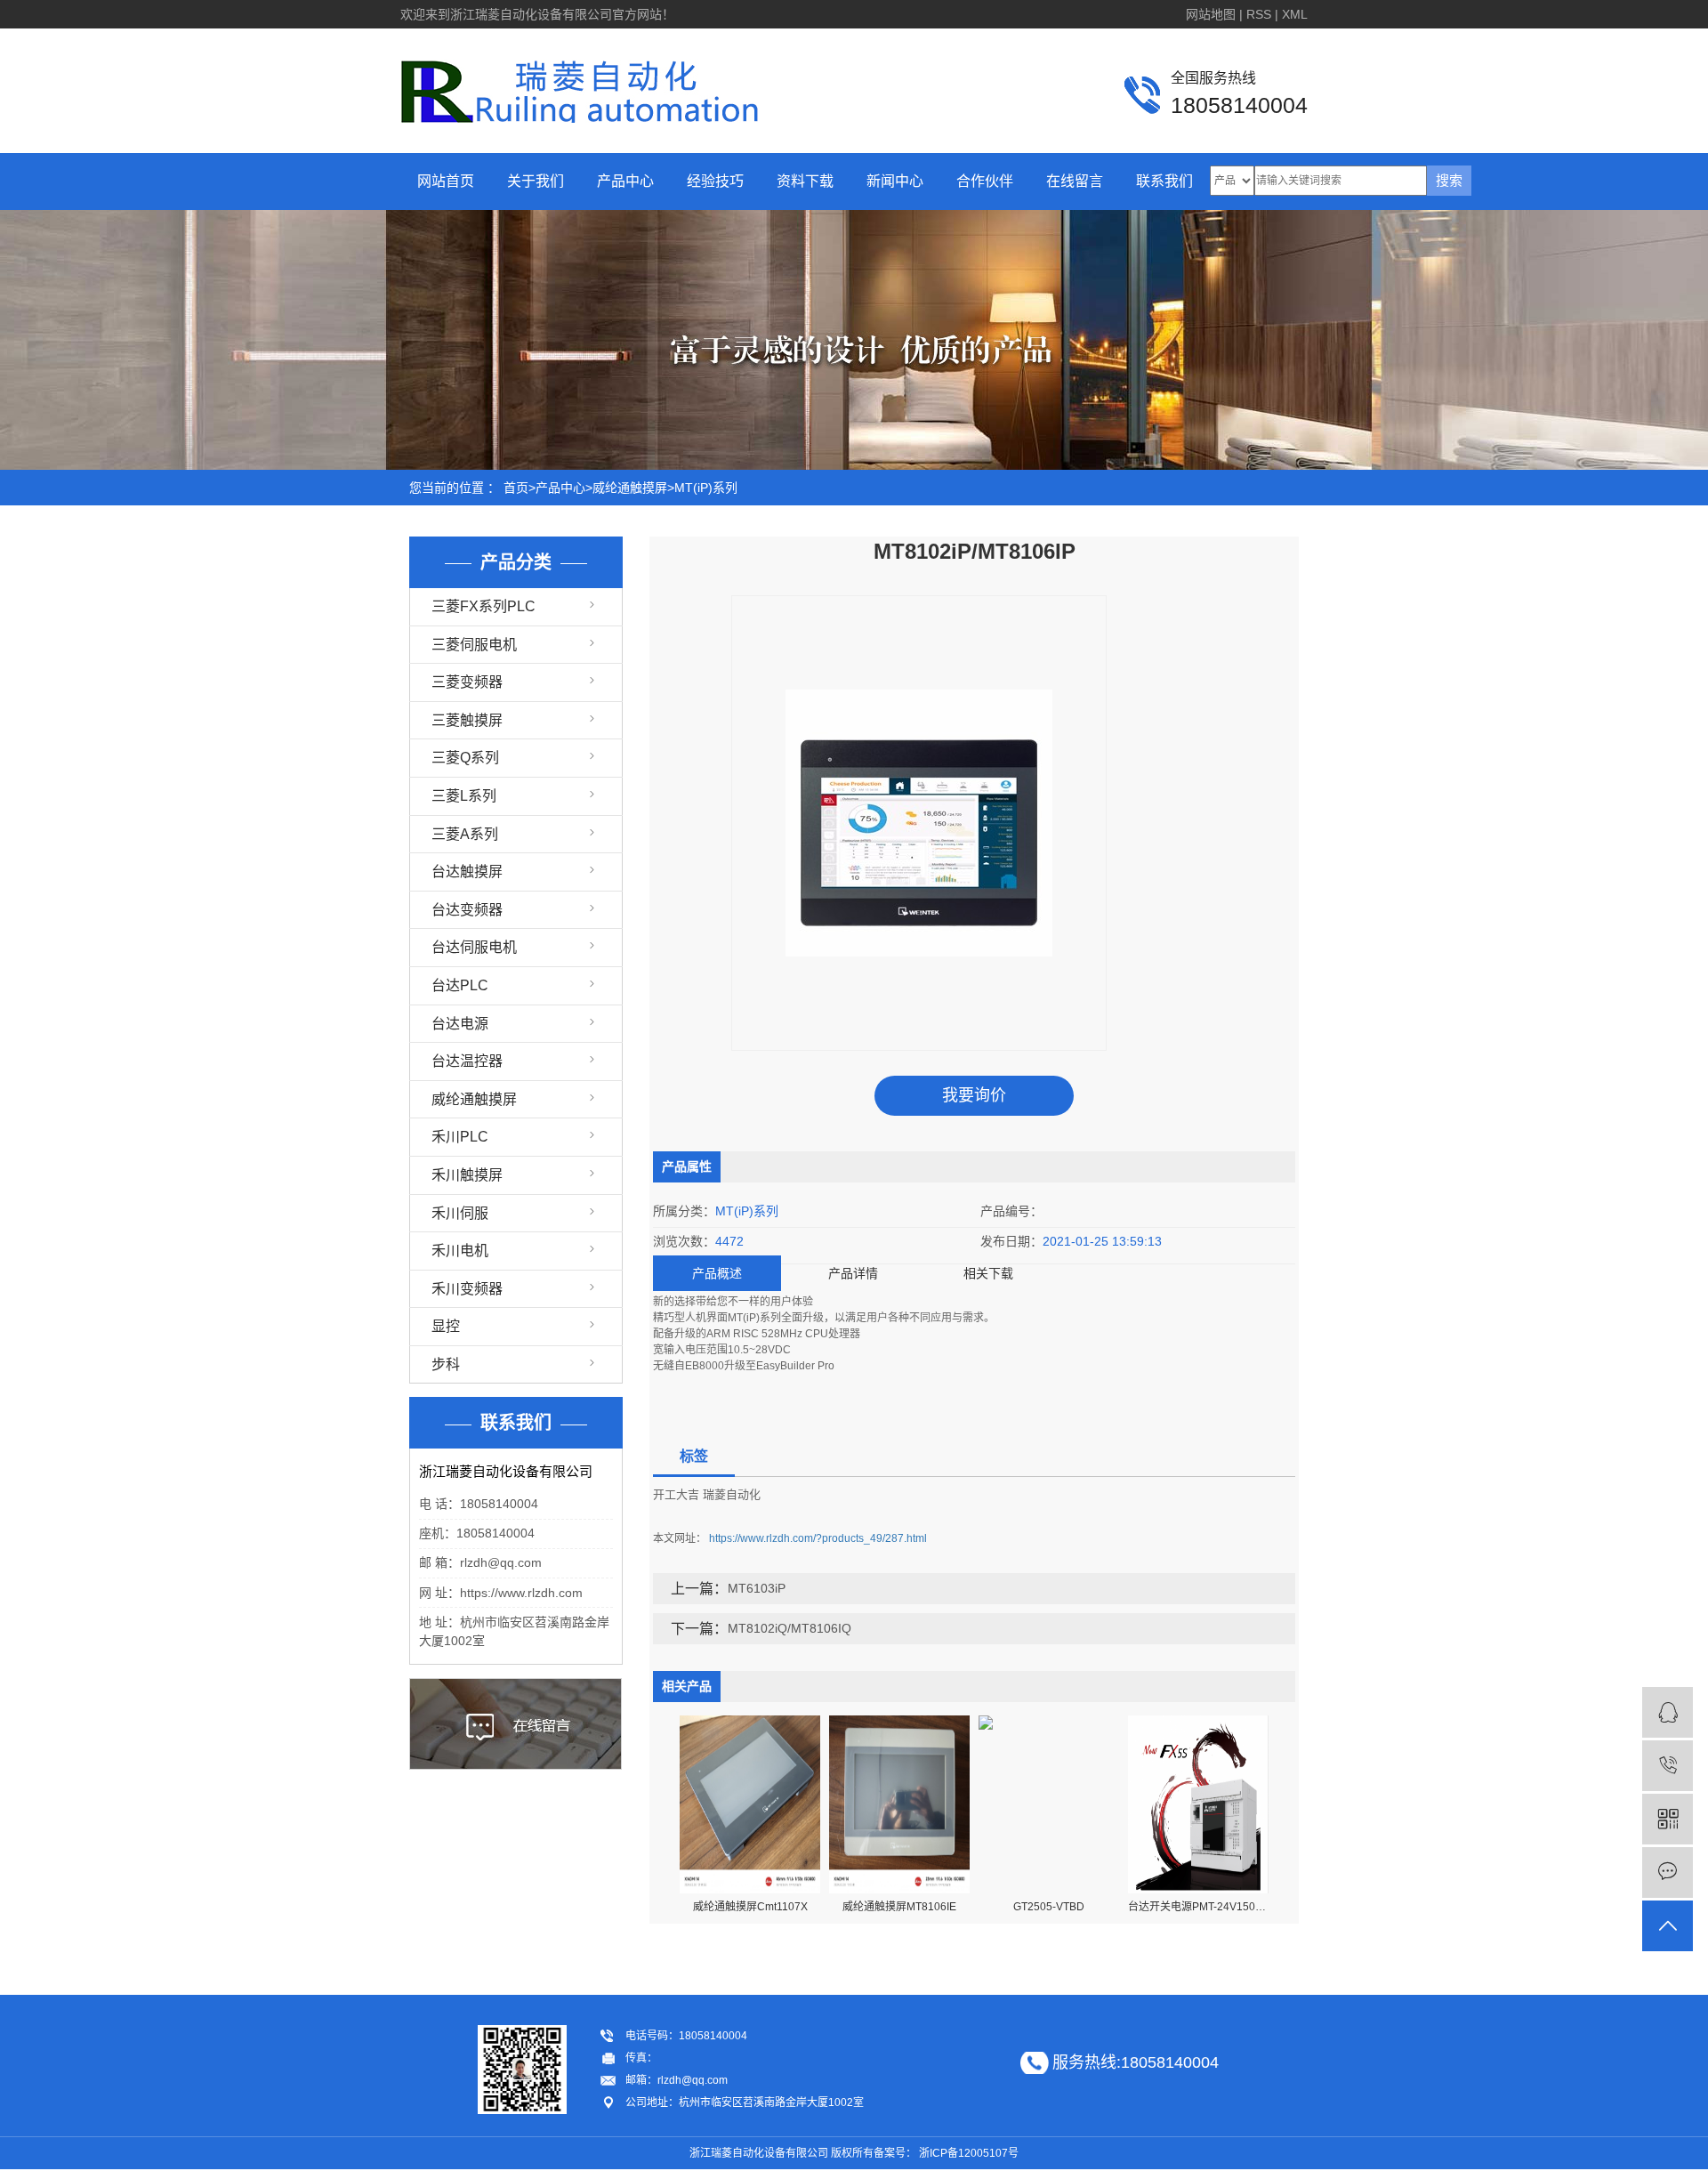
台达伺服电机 (474, 947)
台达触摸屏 (467, 872)
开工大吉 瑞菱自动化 (707, 1494)
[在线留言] (1668, 1872)
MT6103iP (757, 1588)
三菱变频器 (467, 682)
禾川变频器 (467, 1289)
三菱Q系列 (465, 758)
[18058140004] (1668, 1766)
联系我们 (1164, 181)
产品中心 (625, 181)
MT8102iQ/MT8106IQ (790, 1628)
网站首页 (446, 181)
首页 (516, 488)
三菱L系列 (464, 796)
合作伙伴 (985, 181)
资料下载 (805, 181)
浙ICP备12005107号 (969, 2153)
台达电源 (460, 1024)
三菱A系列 (465, 834)
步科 (446, 1364)
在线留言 (1075, 181)
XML (1295, 14)
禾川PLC (460, 1137)
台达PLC (460, 985)
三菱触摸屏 (467, 720)
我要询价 (974, 1095)
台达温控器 (467, 1061)
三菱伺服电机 (474, 645)
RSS (1259, 14)
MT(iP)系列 (706, 488)
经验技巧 (715, 181)
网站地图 (1211, 14)
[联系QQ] (1668, 1712)
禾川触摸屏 (467, 1175)
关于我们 (536, 181)
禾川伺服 (460, 1213)
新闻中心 (895, 181)
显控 (446, 1326)
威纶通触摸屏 (630, 488)
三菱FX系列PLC (483, 606)
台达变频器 (467, 910)
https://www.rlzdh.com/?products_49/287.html (818, 1538)
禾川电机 (460, 1251)
